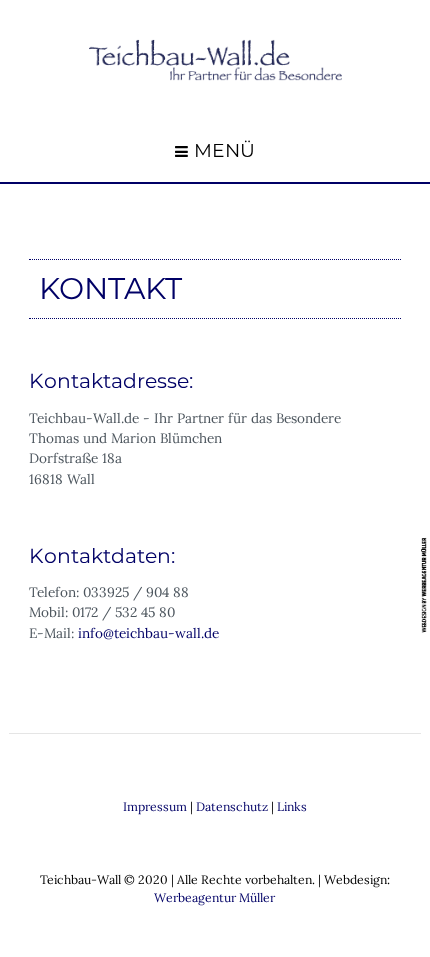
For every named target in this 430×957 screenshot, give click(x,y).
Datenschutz (232, 806)
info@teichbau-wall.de (148, 633)
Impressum (155, 806)
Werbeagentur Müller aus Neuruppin (425, 584)
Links (292, 806)
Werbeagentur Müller (214, 897)
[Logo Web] (215, 59)
